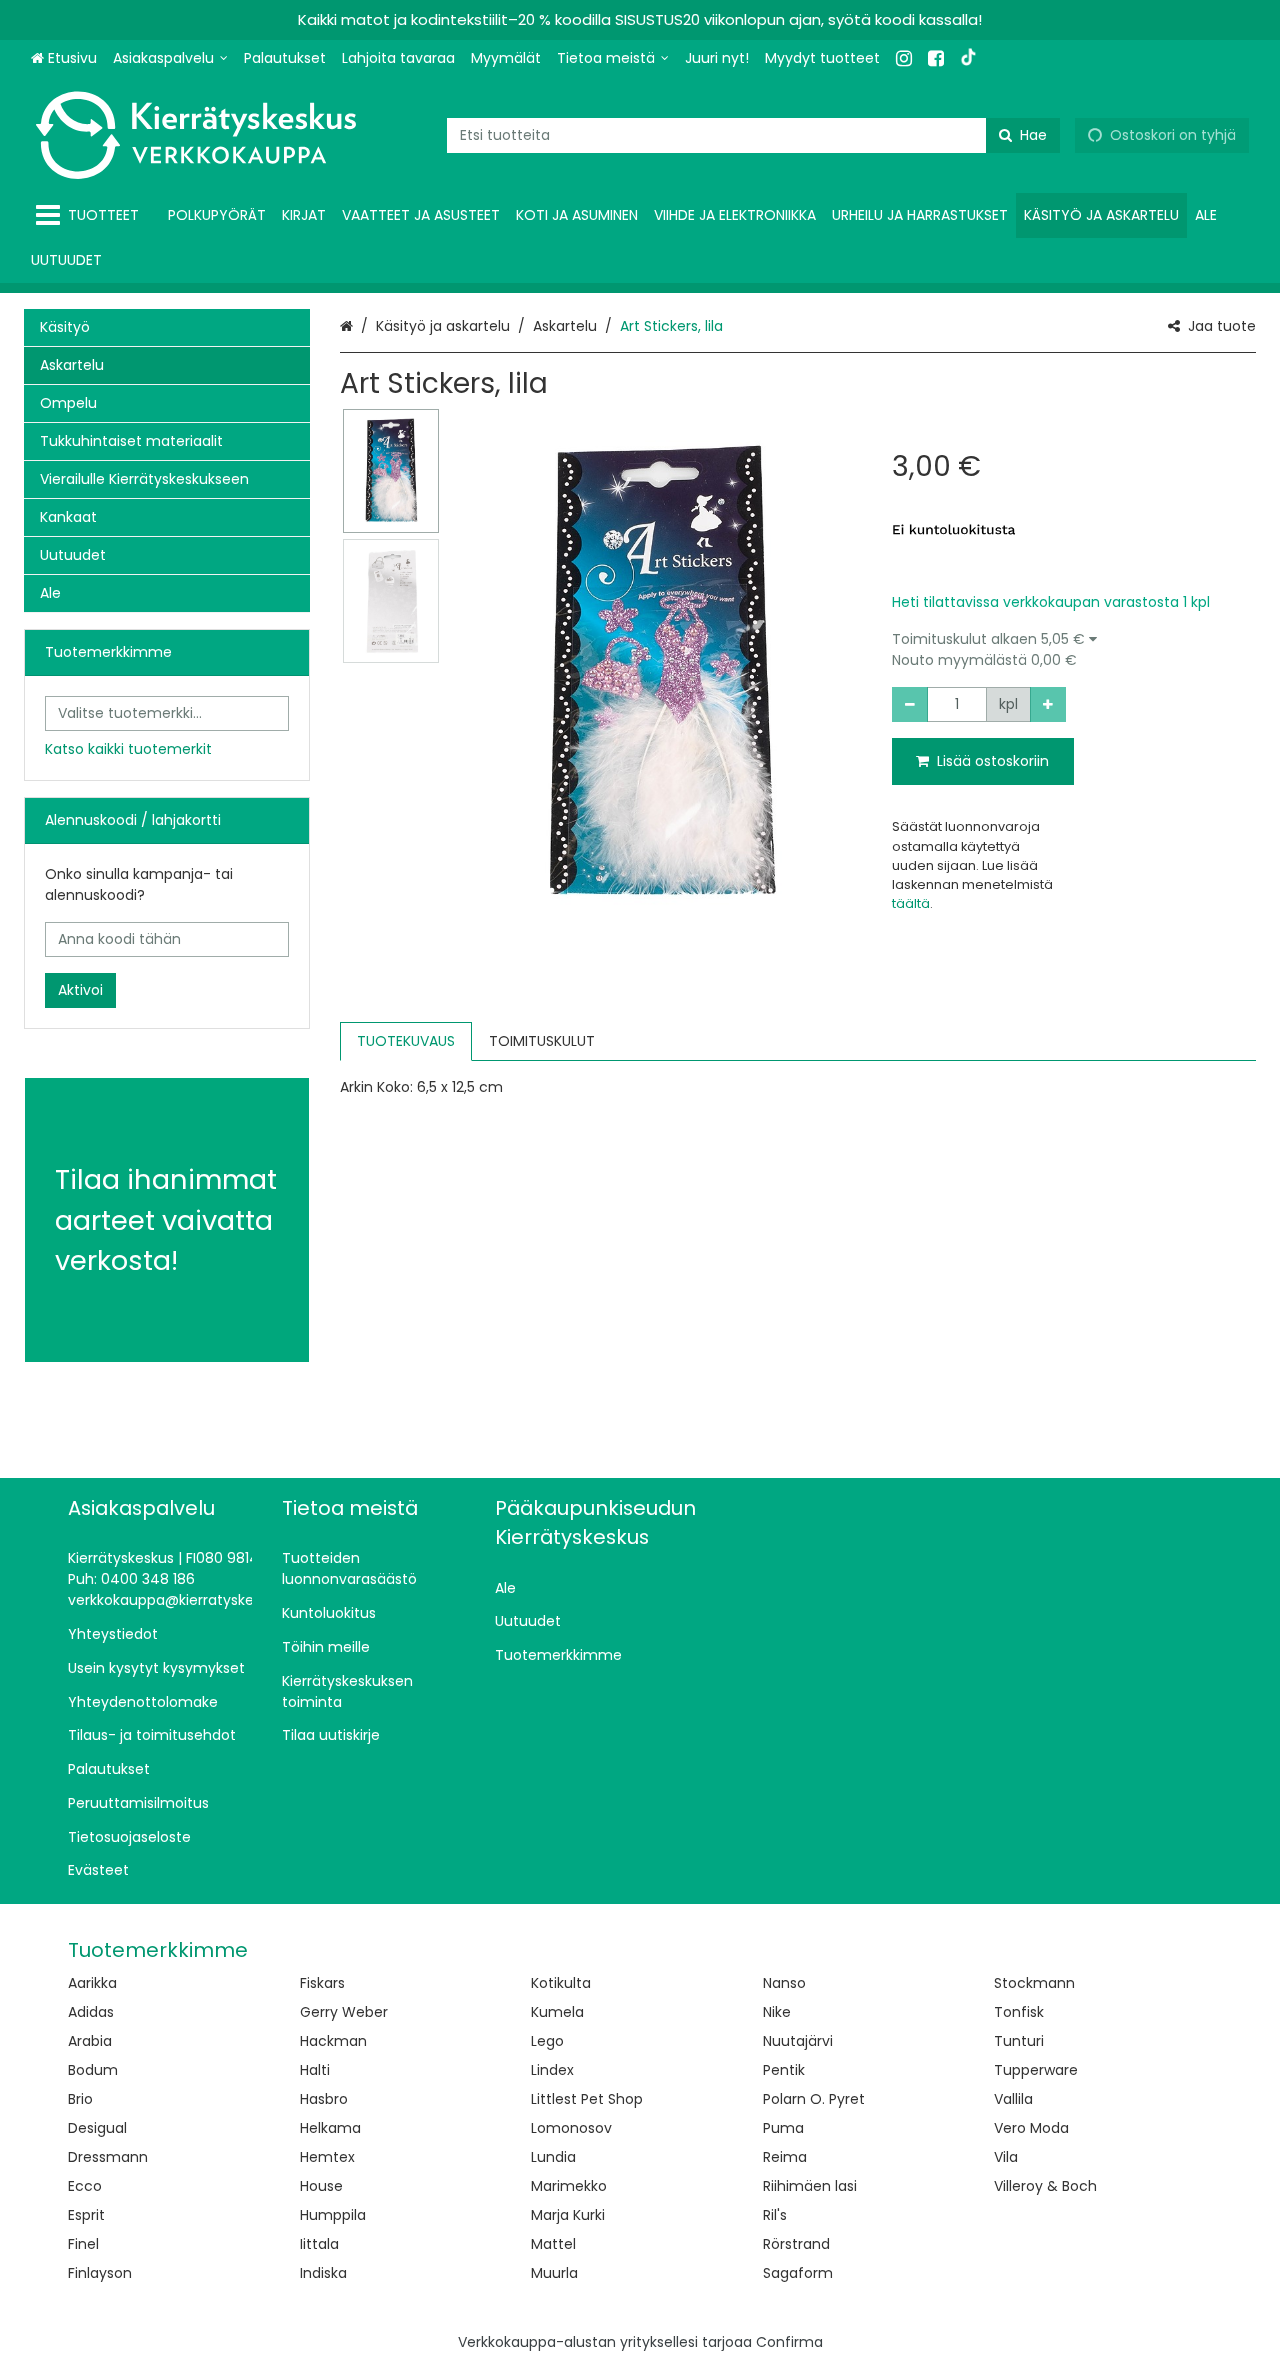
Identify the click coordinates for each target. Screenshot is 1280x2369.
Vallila (1013, 2099)
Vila (1006, 2157)
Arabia (90, 2041)
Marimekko (569, 2186)
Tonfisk (1019, 2012)
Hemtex (327, 2157)
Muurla (554, 2273)
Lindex (552, 2070)
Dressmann (108, 2157)
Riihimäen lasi (810, 2186)
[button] (1074, 650)
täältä (911, 903)
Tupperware (1036, 2070)
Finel (83, 2244)
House (321, 2186)
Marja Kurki (568, 2215)
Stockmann (1034, 1983)
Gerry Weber (344, 2012)
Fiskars (322, 1983)
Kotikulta (561, 1983)
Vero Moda (1031, 2128)
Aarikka (92, 1983)
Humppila (333, 2215)
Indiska (323, 2273)
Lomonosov (571, 2128)
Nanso (784, 1983)
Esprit (86, 2215)
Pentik (784, 2070)
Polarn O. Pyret (814, 2099)
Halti (315, 2070)
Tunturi (1019, 2041)
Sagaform (798, 2273)
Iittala (319, 2244)
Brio (80, 2099)
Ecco (85, 2186)
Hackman (333, 2041)
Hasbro (324, 2099)
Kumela (557, 2012)
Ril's (775, 2215)
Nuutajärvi (798, 2041)
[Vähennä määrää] (910, 704)
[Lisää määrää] (1048, 704)
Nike (777, 2012)
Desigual (97, 2128)
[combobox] (753, 135)
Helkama (330, 2128)
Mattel (553, 2244)
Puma (783, 2128)
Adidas (91, 2012)
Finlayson (100, 2273)
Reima (785, 2157)
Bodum (93, 2070)
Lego (547, 2041)
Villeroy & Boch (1045, 2186)
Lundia (553, 2157)
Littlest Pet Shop (587, 2099)
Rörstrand (796, 2244)
